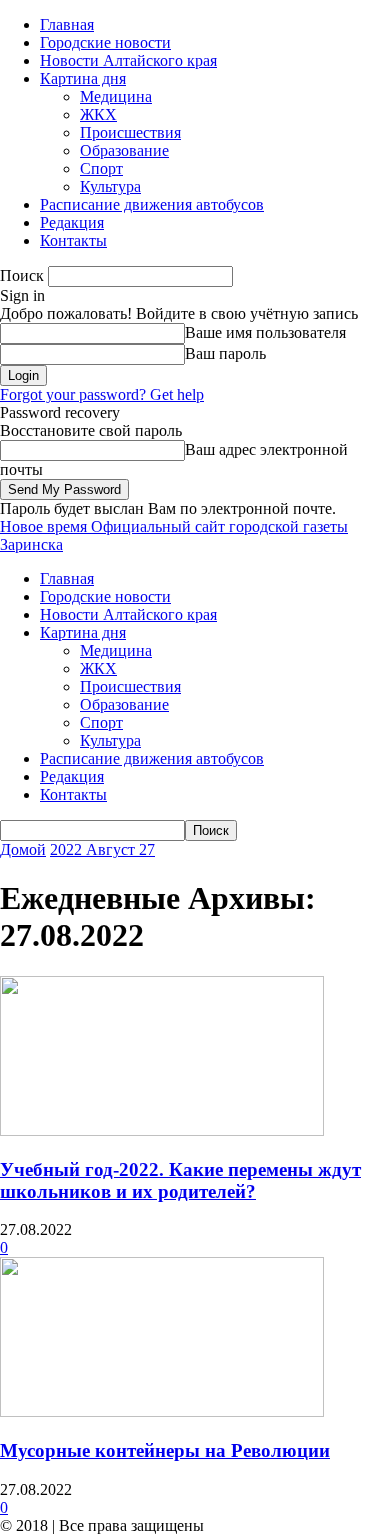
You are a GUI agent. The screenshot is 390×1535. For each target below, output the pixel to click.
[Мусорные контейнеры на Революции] (162, 1411)
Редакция (72, 222)
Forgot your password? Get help (102, 394)
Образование (124, 150)
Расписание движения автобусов (152, 204)
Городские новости (105, 42)
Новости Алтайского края (128, 60)
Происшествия (130, 132)
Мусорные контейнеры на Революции (165, 1450)
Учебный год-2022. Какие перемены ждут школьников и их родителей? (180, 1180)
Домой (23, 849)
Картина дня (83, 78)
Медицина (116, 96)
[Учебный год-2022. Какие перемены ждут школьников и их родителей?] (162, 1130)
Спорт (101, 168)
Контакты (73, 240)
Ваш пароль (225, 353)
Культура (110, 186)
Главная (67, 24)
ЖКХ (98, 114)
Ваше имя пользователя (265, 332)
